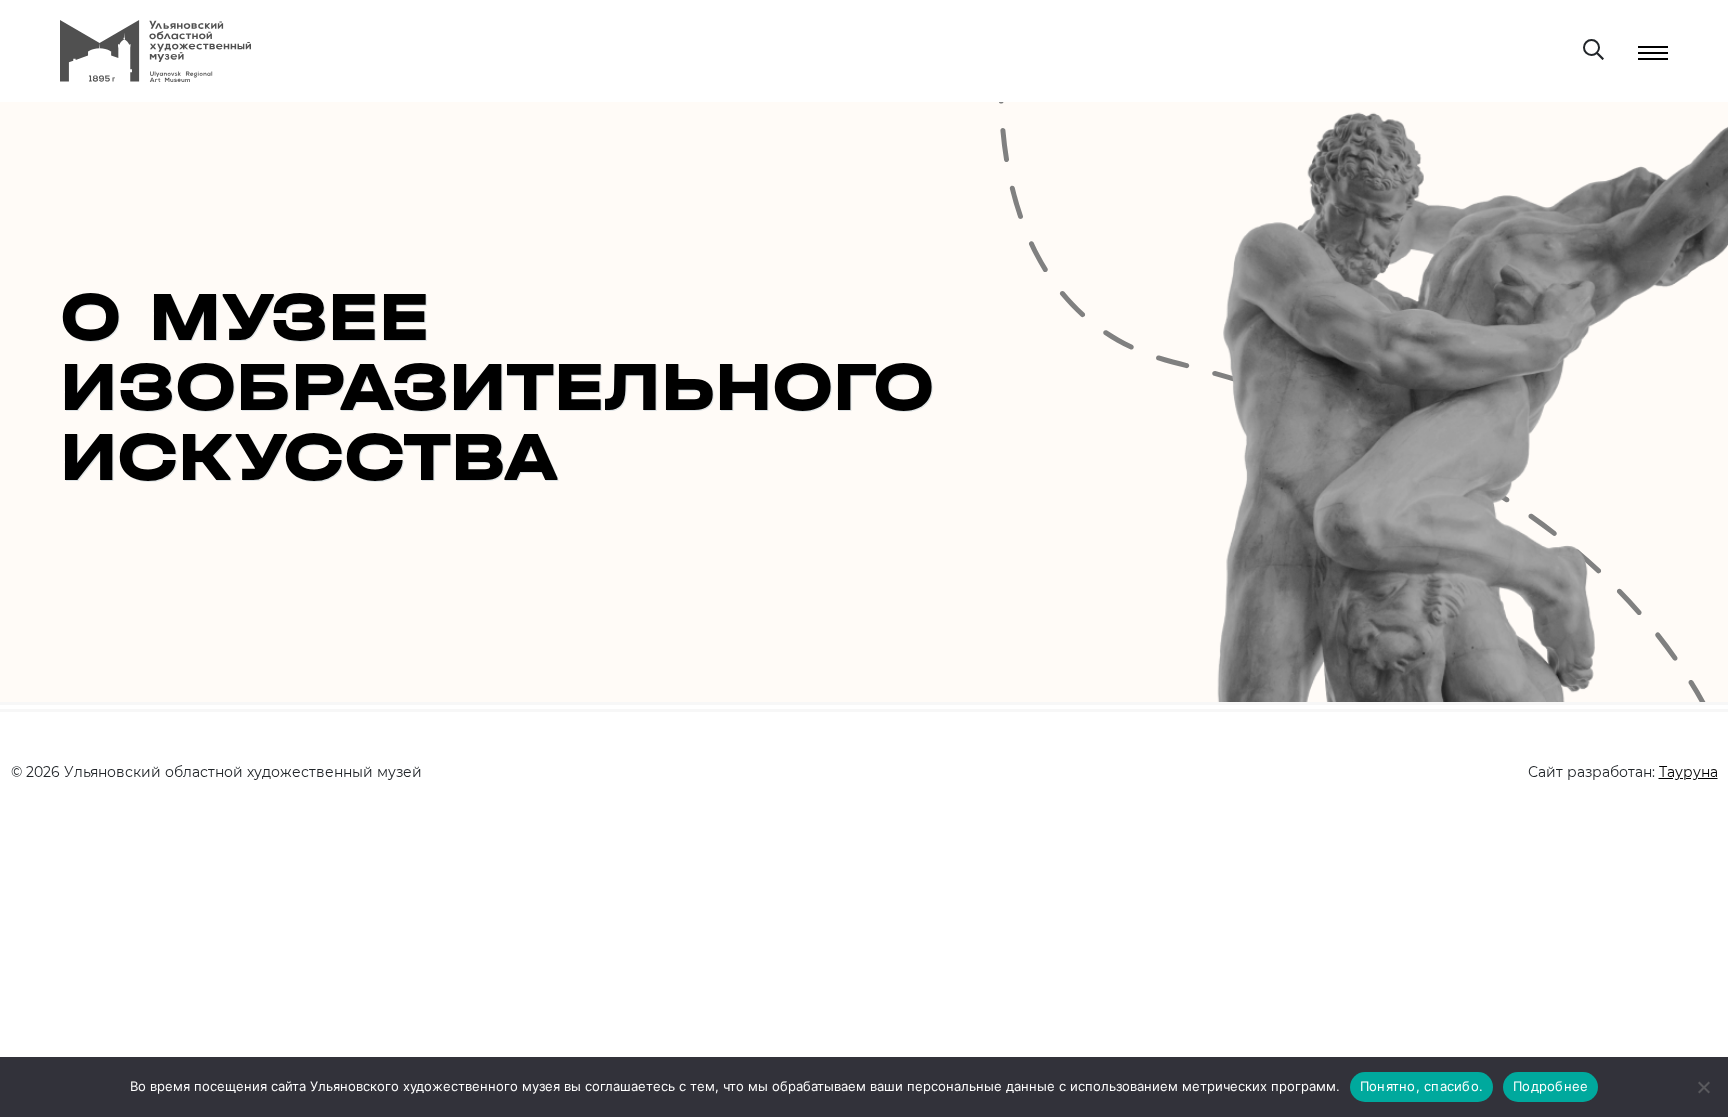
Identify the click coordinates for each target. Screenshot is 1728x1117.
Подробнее (1550, 1086)
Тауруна (1688, 772)
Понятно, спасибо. (1421, 1086)
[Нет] (1703, 1087)
